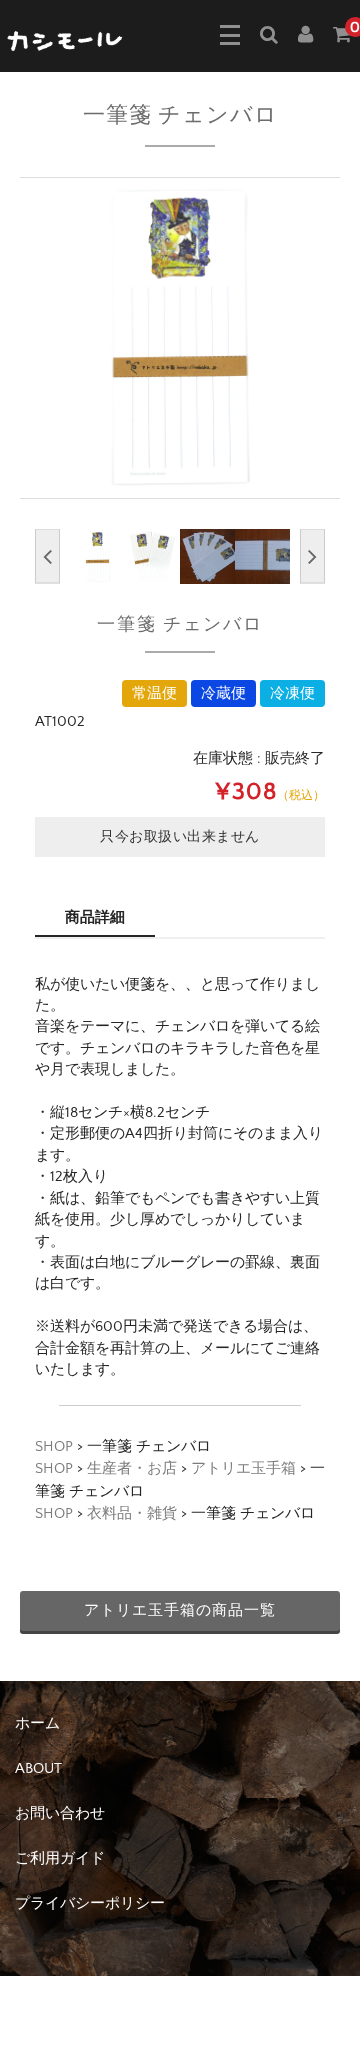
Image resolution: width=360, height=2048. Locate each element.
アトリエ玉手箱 (243, 1468)
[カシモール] (66, 39)
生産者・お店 (132, 1468)
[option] (180, 338)
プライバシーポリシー (90, 1903)
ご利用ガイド (60, 1858)
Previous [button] (47, 556)
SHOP (54, 1446)
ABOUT (38, 1768)
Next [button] (312, 556)
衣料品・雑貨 (132, 1513)
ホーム (37, 1723)
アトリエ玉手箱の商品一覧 (180, 1610)
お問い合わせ (60, 1813)
